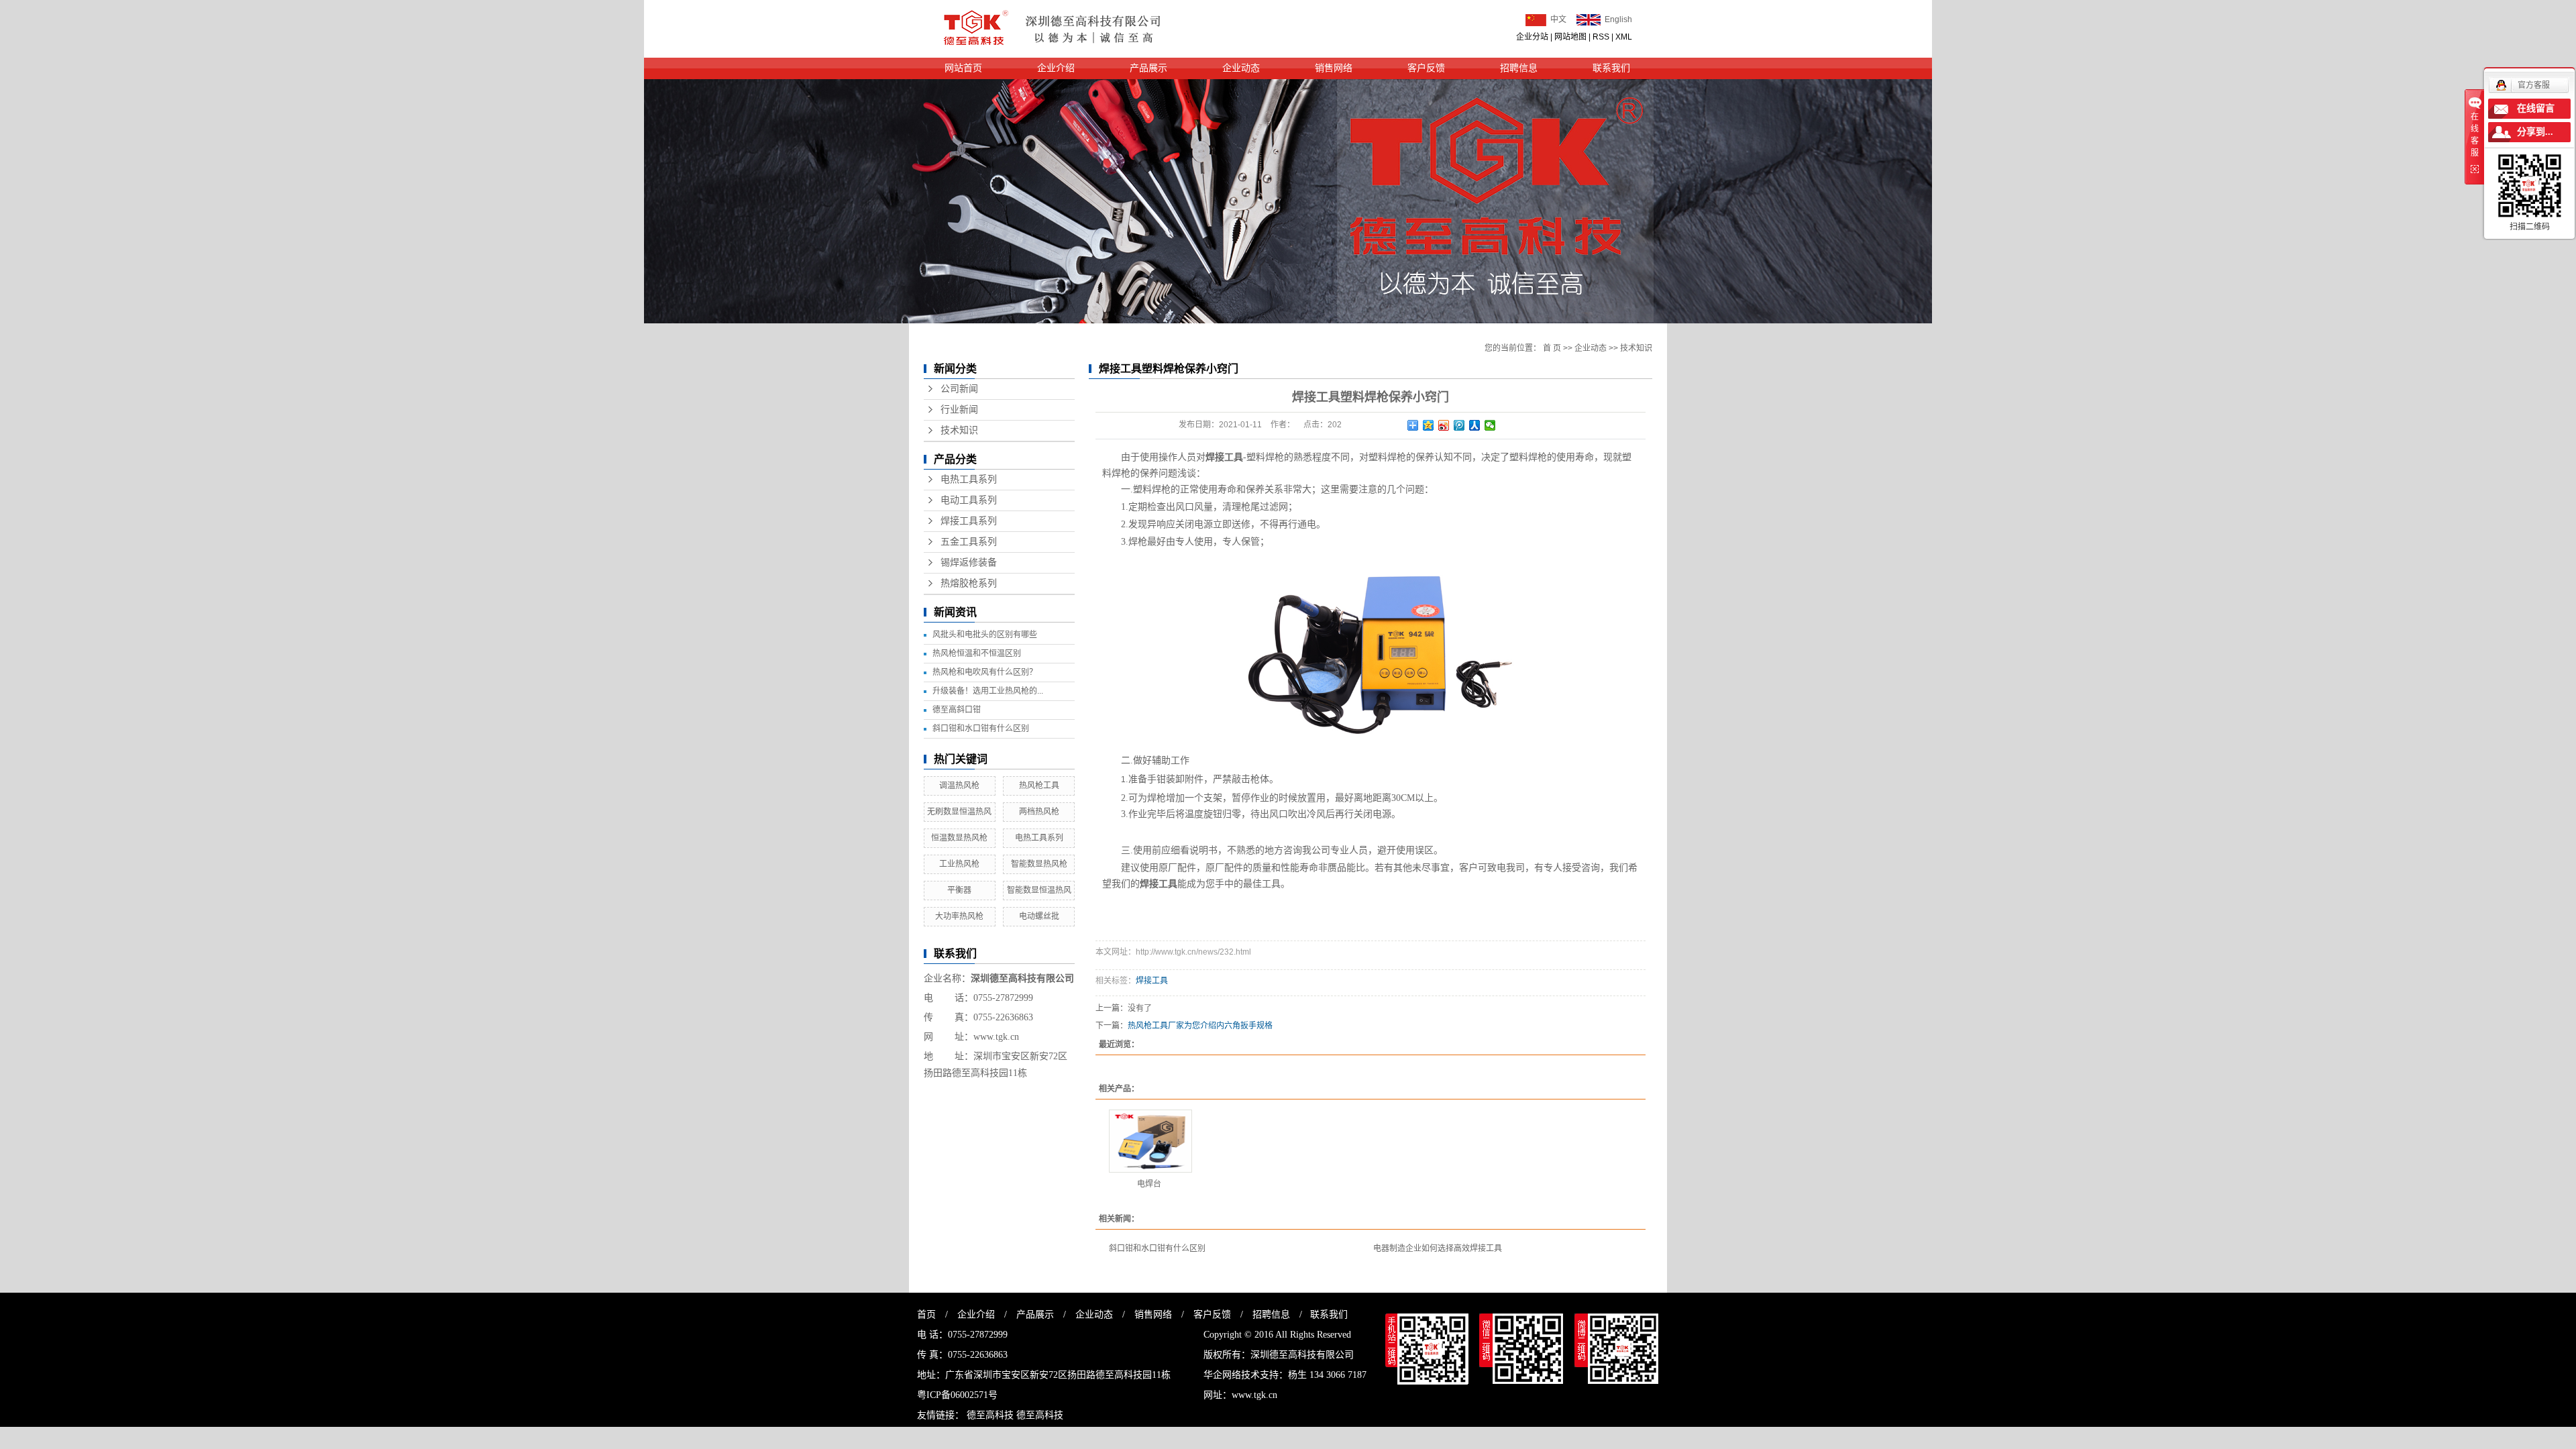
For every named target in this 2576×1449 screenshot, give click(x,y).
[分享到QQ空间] (1429, 425)
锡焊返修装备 (969, 562)
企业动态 (1241, 68)
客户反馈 (1426, 68)
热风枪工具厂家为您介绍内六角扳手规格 (1200, 1026)
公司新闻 (959, 389)
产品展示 (1148, 68)
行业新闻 (959, 410)
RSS (1601, 37)
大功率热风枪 (959, 916)
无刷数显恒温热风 (959, 812)
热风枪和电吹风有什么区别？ (985, 672)
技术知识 (959, 430)
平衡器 (959, 890)
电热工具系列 (969, 479)
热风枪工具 (1039, 786)
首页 (926, 1314)
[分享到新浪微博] (1444, 425)
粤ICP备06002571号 (957, 1395)
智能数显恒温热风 (1039, 890)
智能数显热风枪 (1039, 864)
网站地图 (1570, 37)
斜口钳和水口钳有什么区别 (981, 729)
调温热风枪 (959, 786)
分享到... (2535, 132)
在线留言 (2536, 108)
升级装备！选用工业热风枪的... (988, 691)
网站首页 (963, 68)
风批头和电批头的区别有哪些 (985, 635)
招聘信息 (1519, 68)
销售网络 (1334, 68)
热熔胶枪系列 (969, 583)
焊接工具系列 (969, 521)
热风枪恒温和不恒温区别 (977, 653)
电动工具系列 (969, 500)
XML (1624, 37)
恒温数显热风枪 (959, 838)
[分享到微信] (1490, 425)
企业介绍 (1056, 68)
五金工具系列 (969, 542)
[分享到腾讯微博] (1459, 425)
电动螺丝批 (1039, 916)
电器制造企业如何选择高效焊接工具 (1438, 1248)
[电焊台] (1150, 1141)
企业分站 (1532, 37)
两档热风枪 (1039, 812)
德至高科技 (990, 1415)
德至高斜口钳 (957, 710)
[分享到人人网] (1475, 425)
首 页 (1552, 348)
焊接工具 (1152, 981)
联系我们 (1611, 68)
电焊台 (1149, 1184)
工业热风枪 (959, 864)
